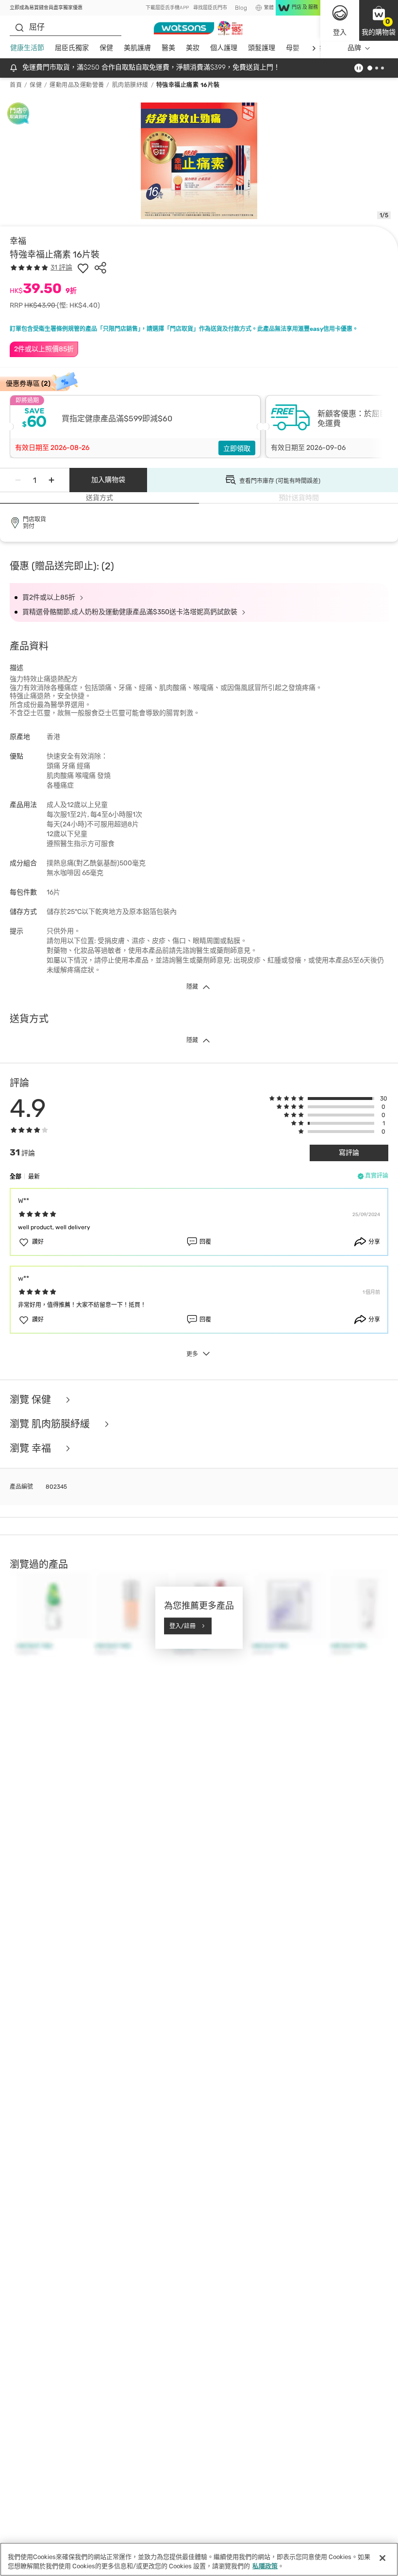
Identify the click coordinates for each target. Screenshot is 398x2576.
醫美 (168, 48)
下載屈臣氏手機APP (167, 8)
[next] (314, 48)
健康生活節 (27, 48)
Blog (241, 8)
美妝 (193, 48)
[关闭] (382, 2558)
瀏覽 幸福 (32, 1448)
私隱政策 (265, 2566)
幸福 (18, 241)
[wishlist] (83, 268)
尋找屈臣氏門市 (210, 8)
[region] (199, 2559)
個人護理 (224, 48)
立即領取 (237, 449)
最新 (34, 1177)
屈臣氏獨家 (72, 48)
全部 (16, 1177)
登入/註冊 (182, 1626)
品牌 (354, 48)
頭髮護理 (262, 48)
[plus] (51, 480)
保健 (106, 48)
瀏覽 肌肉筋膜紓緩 (51, 1424)
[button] (379, 20)
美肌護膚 (137, 48)
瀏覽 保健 (32, 1400)
